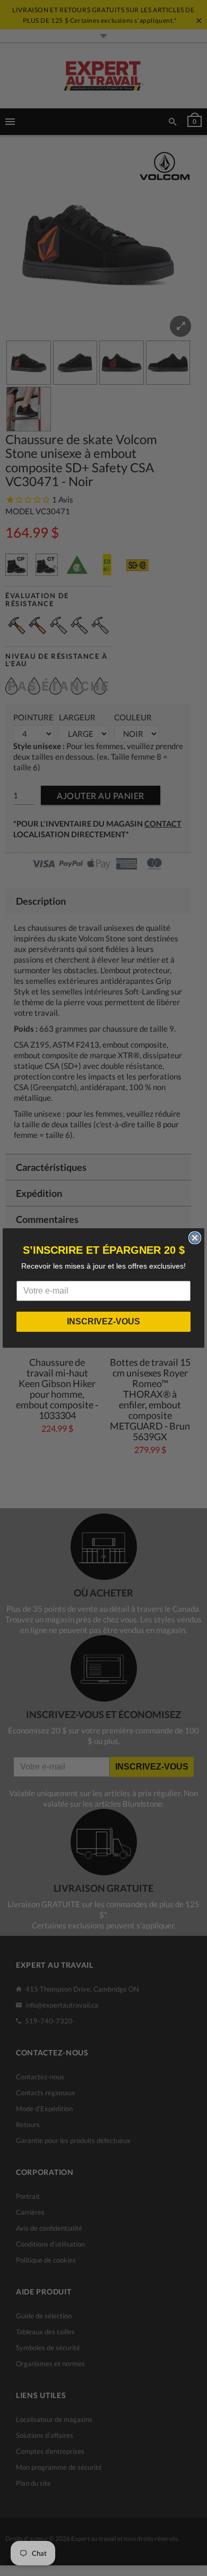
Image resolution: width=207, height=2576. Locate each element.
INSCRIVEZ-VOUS (103, 1321)
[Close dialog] (195, 1238)
